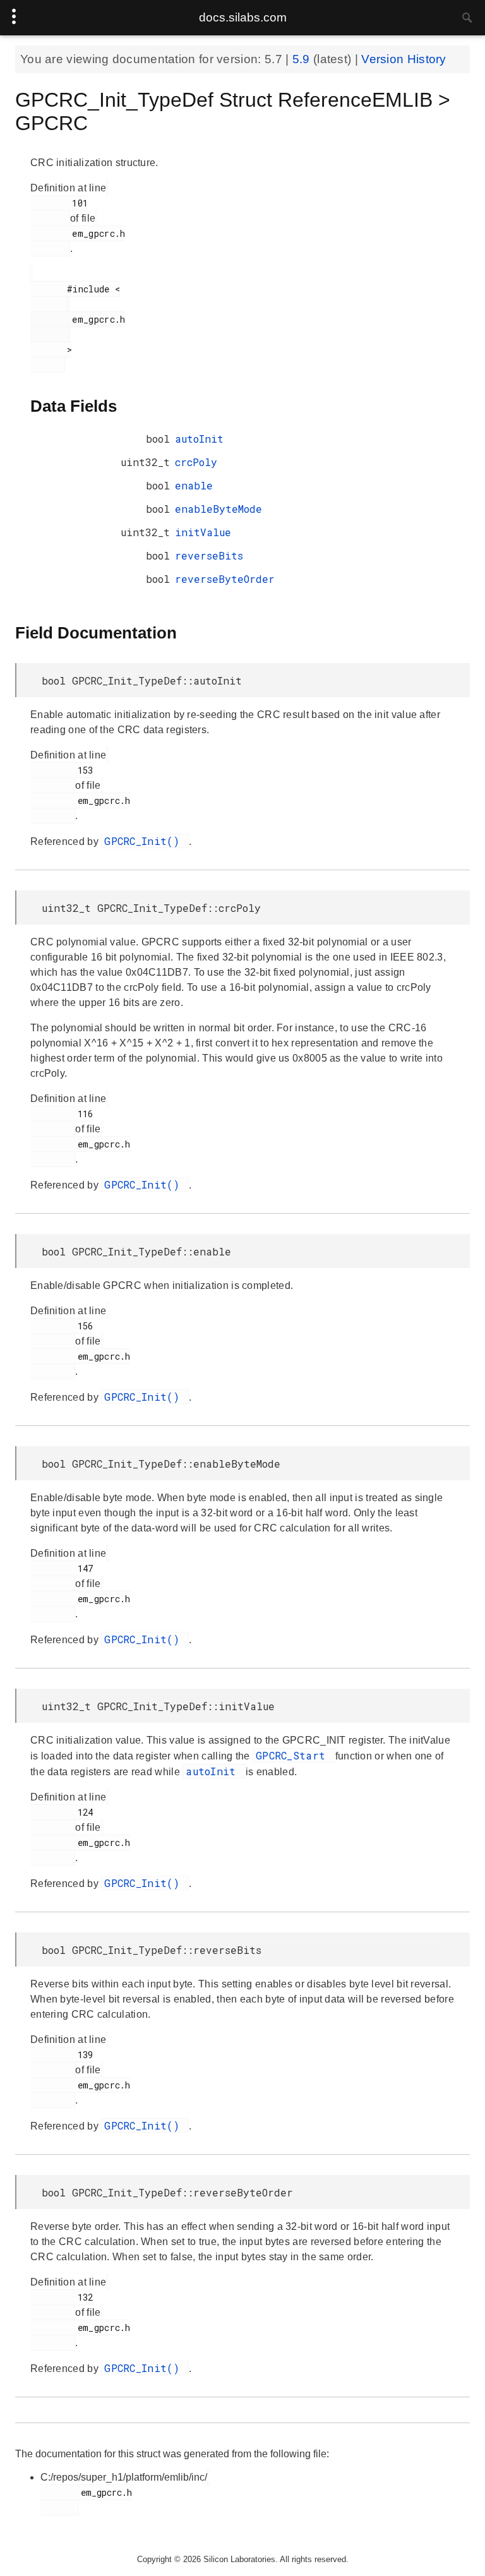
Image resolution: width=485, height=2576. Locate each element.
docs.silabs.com (243, 17)
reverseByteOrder (225, 579)
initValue (203, 532)
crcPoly (196, 462)
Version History (404, 59)
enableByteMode (219, 509)
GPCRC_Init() (145, 841)
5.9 (303, 59)
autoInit (199, 439)
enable (194, 485)
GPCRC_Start (294, 1755)
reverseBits (209, 555)
